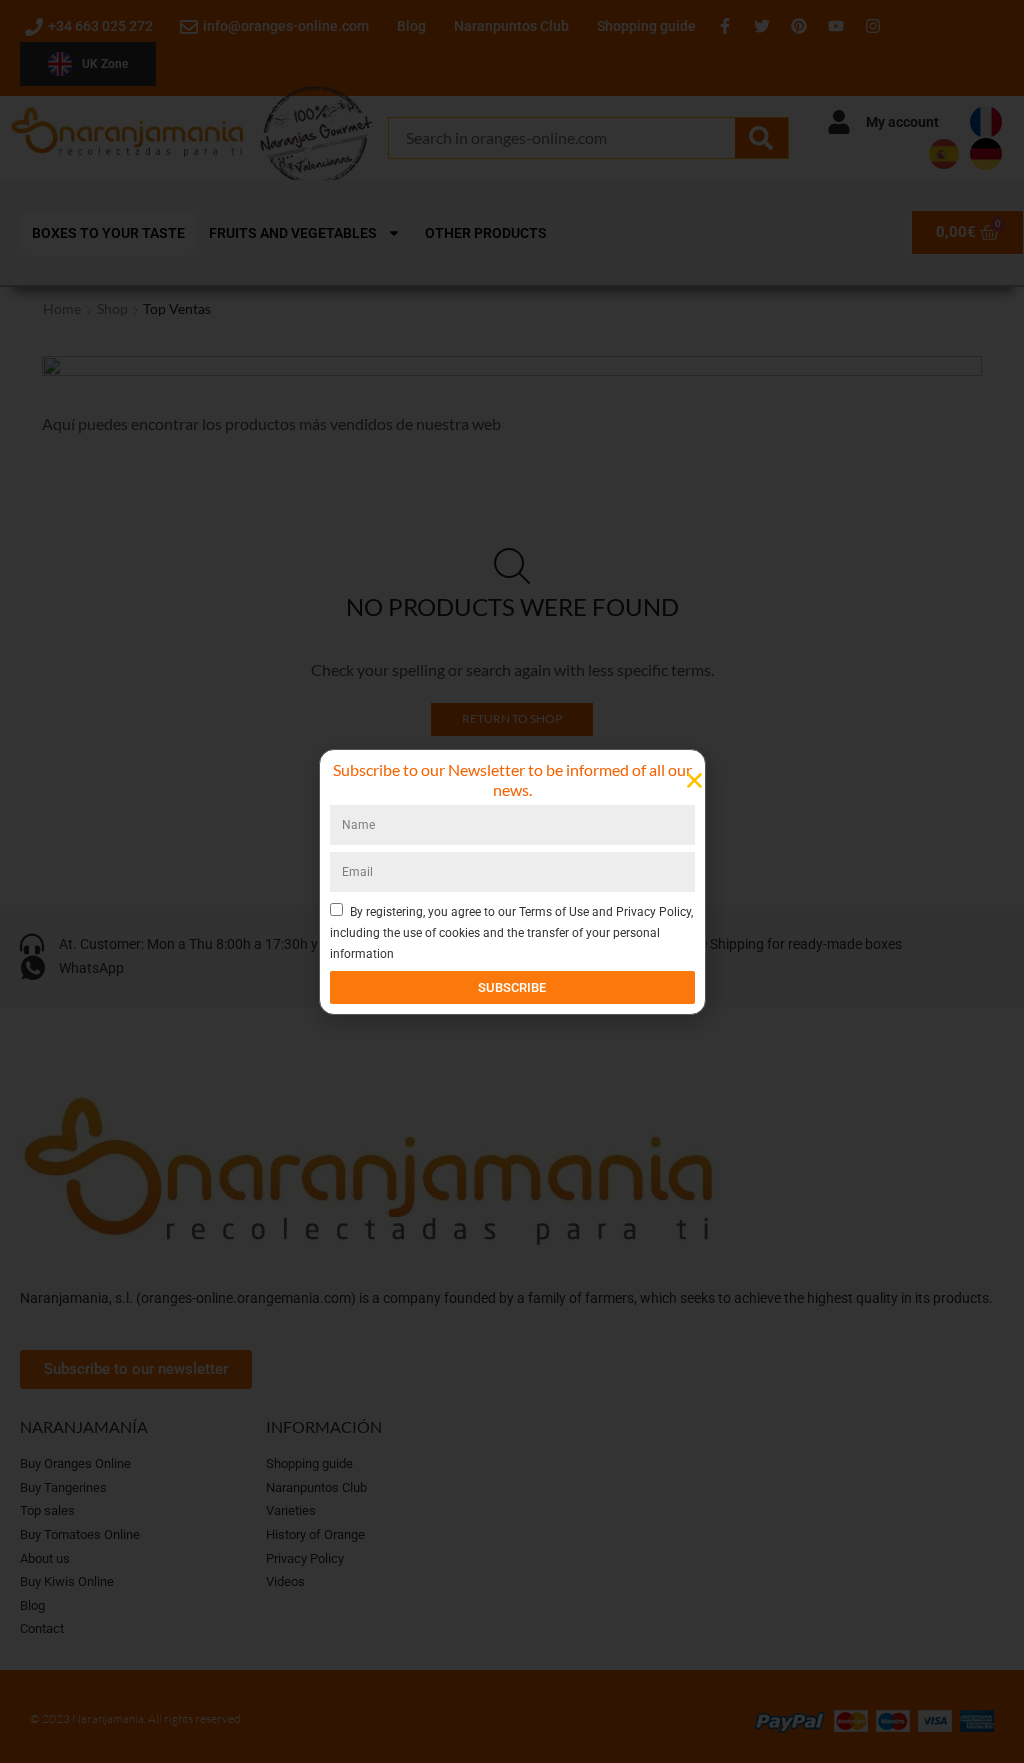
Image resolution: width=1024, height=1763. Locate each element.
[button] (694, 780)
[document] (512, 881)
